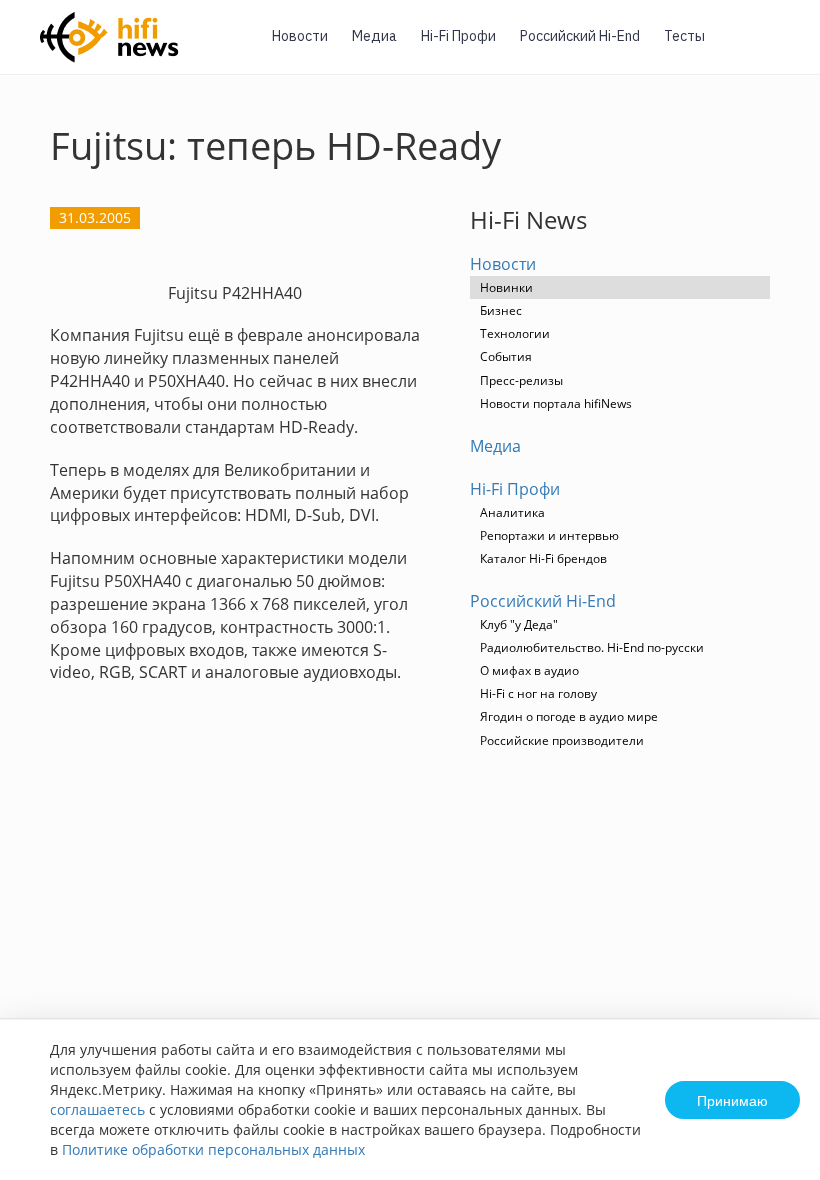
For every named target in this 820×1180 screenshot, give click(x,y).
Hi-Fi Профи (458, 36)
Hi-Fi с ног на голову (538, 693)
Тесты (684, 36)
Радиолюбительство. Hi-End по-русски (592, 647)
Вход (774, 48)
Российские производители (562, 740)
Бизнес (501, 310)
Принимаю (732, 1100)
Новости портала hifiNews (556, 403)
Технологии (515, 333)
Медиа (374, 36)
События (506, 356)
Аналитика (512, 512)
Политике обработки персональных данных (213, 1149)
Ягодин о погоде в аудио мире (569, 716)
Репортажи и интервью (549, 535)
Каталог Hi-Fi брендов (543, 558)
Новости (300, 36)
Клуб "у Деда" (519, 624)
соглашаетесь (97, 1109)
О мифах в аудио (529, 670)
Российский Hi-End (580, 36)
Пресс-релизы (521, 380)
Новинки (506, 287)
